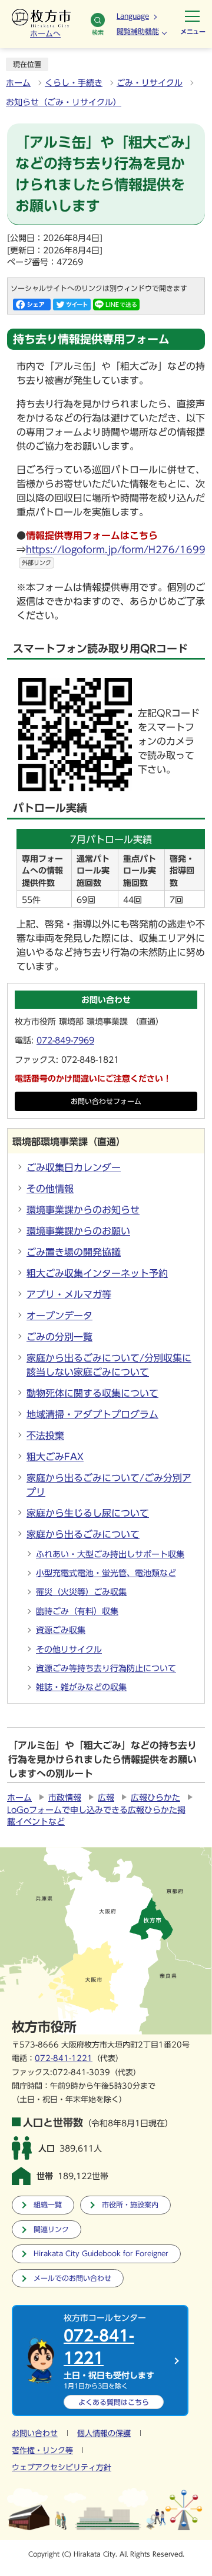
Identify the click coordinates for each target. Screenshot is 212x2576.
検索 (98, 32)
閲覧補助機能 (138, 31)
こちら (114, 2402)
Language (133, 16)
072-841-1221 (64, 2058)
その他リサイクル (69, 1650)
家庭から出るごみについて (83, 1534)
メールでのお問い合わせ (72, 2278)
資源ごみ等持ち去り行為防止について (106, 1668)
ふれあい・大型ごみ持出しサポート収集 (110, 1554)
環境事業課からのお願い (78, 1231)
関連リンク (51, 2229)
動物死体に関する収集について (92, 1393)
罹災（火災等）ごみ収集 (81, 1592)
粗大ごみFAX (55, 1457)
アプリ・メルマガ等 (69, 1294)
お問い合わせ (35, 2433)
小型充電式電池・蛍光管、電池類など (106, 1573)
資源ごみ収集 (61, 1630)
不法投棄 (45, 1436)
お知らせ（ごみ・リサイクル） (64, 102)
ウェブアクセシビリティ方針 (62, 2468)
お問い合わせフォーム (106, 1101)
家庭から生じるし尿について (88, 1513)
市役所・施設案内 (130, 2205)
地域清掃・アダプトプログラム (92, 1414)
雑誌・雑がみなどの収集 (81, 1687)
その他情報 (50, 1189)
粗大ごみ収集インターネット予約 (97, 1273)
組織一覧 (48, 2205)
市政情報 (65, 1798)
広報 (106, 1798)
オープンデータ (59, 1316)
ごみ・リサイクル (150, 83)
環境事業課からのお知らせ (83, 1210)
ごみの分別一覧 (59, 1337)
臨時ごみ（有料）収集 (77, 1611)
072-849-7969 (65, 1041)
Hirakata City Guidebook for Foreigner (101, 2254)
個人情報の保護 (104, 2433)
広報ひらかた (155, 1798)
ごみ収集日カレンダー (74, 1167)
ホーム (18, 83)
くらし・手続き (74, 83)
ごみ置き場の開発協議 (74, 1252)
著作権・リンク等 (42, 2450)
